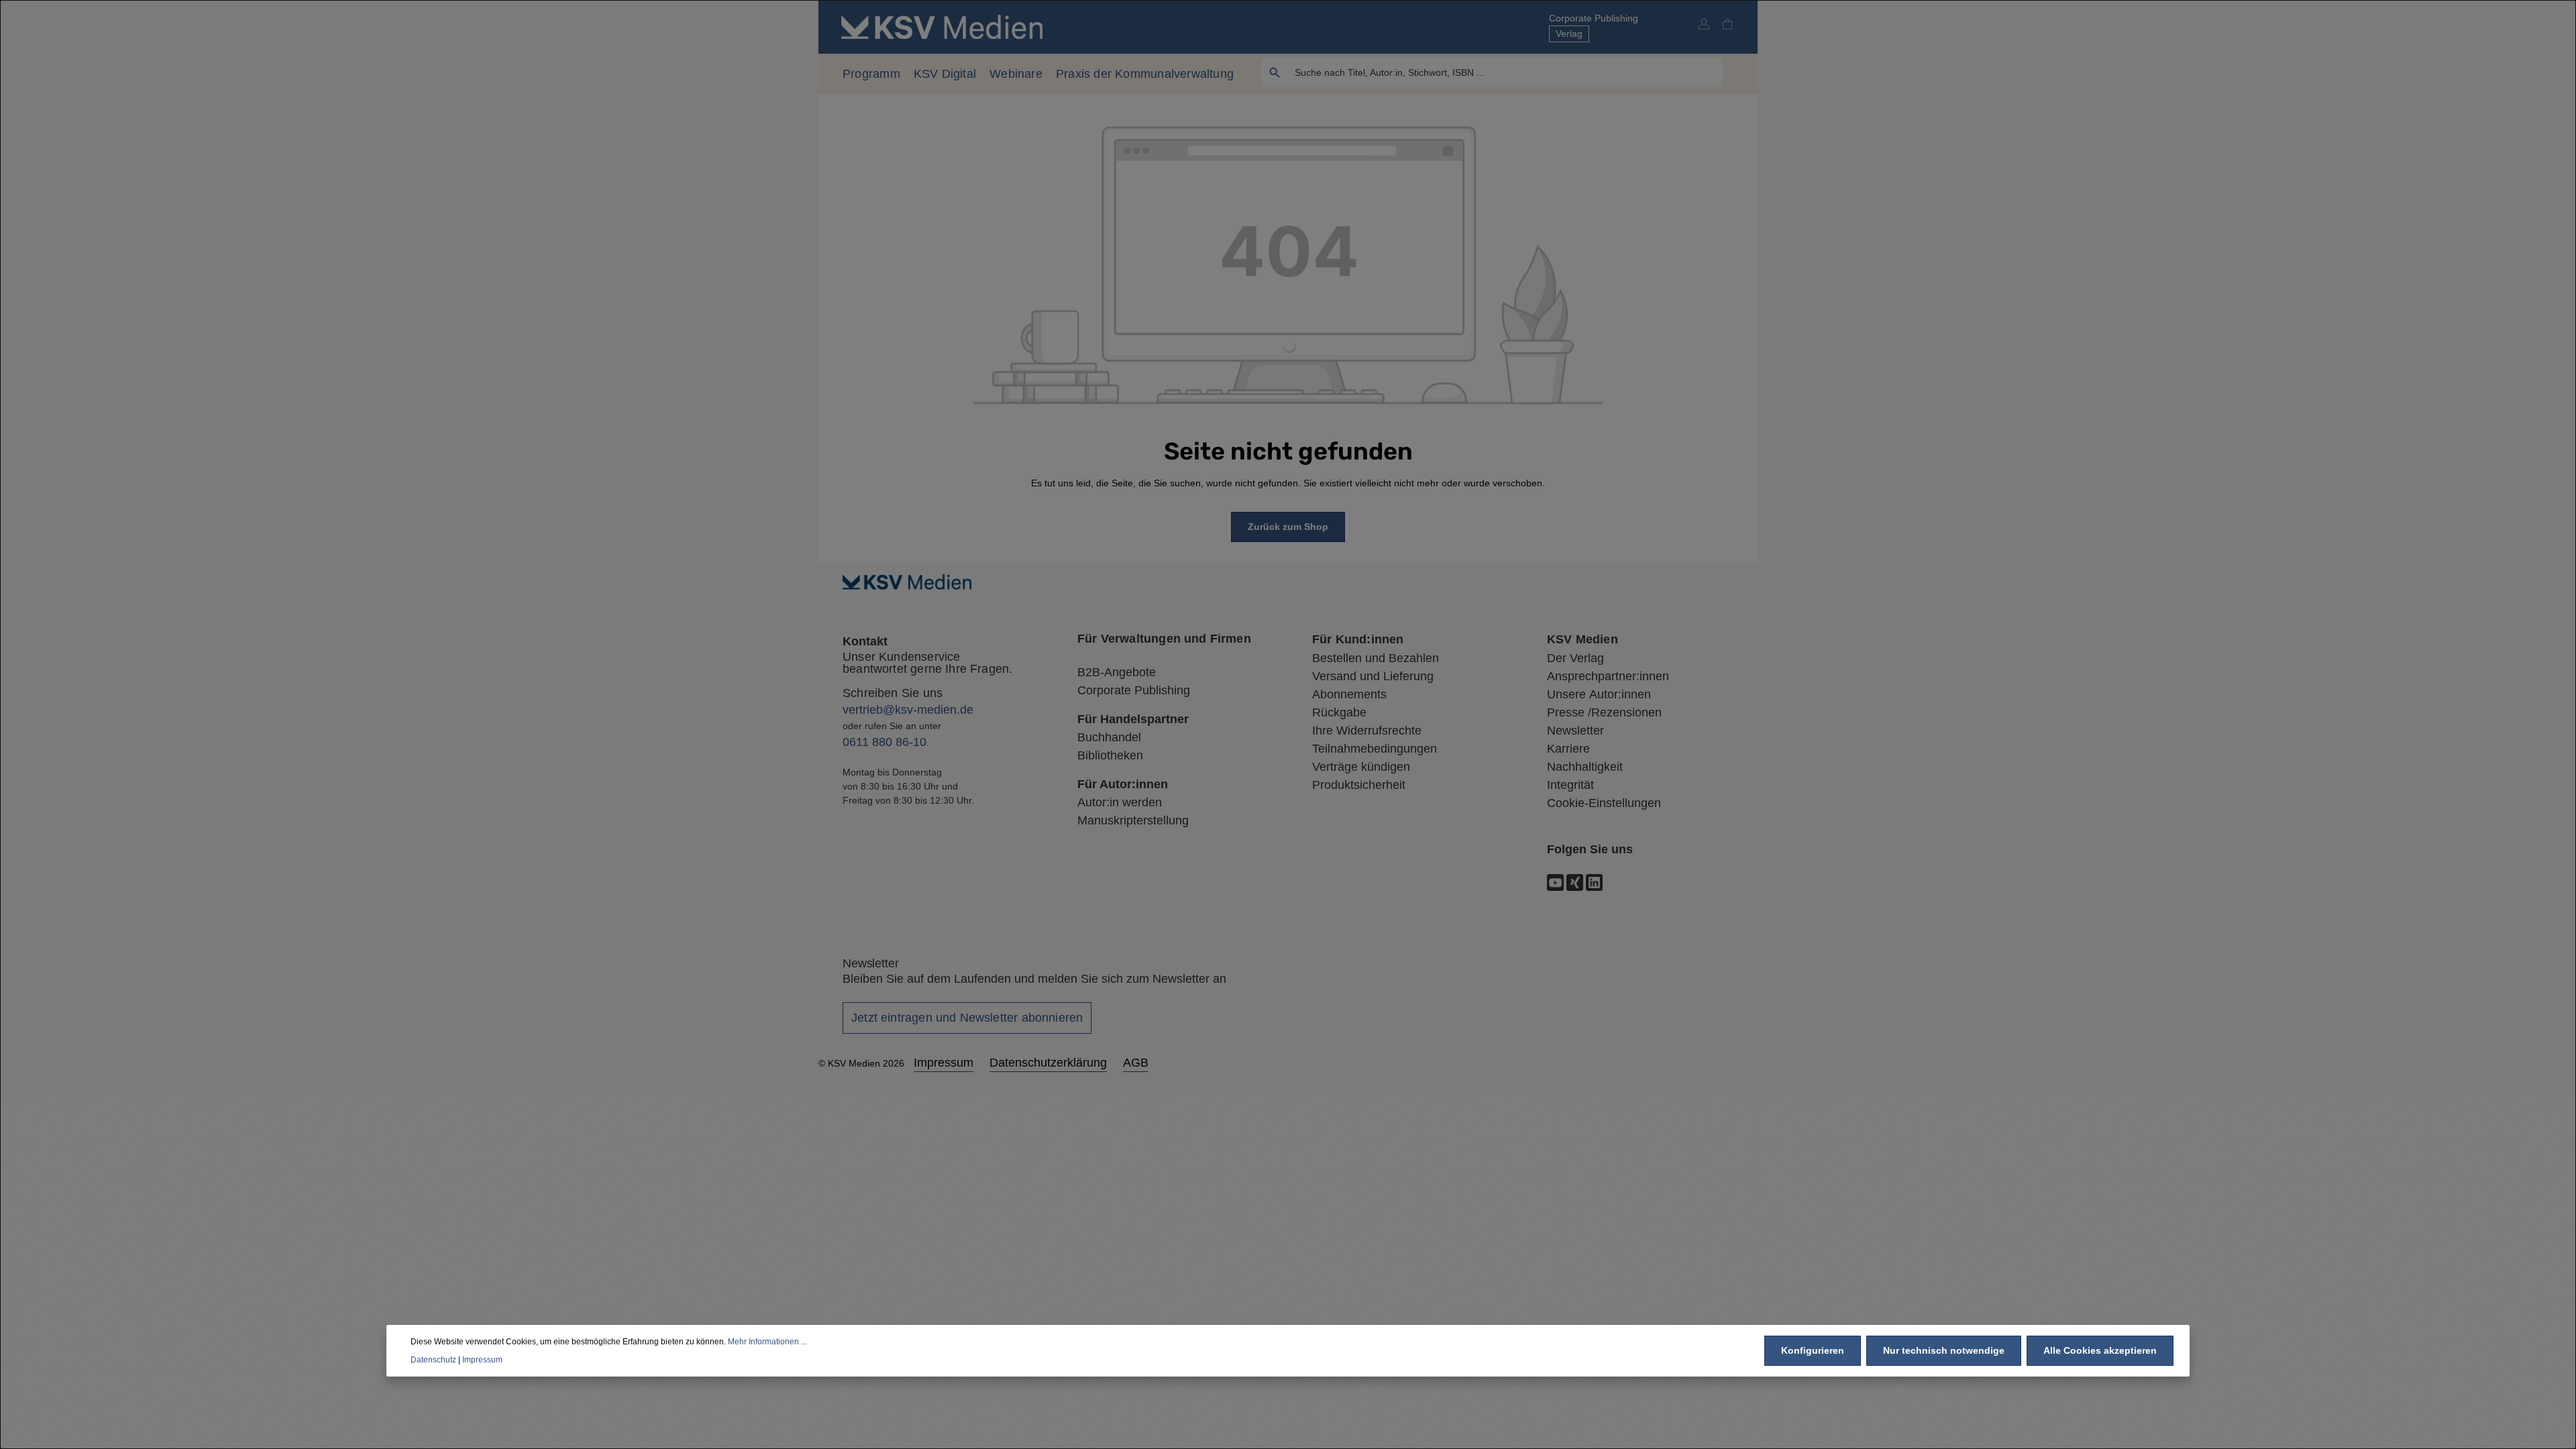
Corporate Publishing (1594, 18)
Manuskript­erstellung (1133, 820)
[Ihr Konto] (1704, 24)
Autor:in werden (1120, 802)
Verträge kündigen (1361, 767)
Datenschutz (433, 1360)
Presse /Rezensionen (1604, 712)
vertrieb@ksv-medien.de (908, 710)
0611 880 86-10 (884, 742)
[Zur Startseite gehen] (942, 26)
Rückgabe (1339, 712)
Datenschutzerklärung (1048, 1063)
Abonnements (1349, 694)
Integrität (1570, 785)
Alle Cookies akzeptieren (2100, 1350)
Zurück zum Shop (1288, 527)
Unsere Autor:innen (1599, 694)
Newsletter (1575, 731)
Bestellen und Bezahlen (1376, 658)
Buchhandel (1109, 737)
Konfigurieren (1813, 1350)
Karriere (1568, 749)
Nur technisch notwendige (1944, 1350)
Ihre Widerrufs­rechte (1367, 731)
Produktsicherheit (1359, 785)
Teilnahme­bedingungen (1375, 749)
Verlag (1569, 34)
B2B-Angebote (1117, 672)
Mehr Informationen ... (767, 1342)
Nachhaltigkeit (1585, 767)
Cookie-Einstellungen (1604, 803)
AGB (1136, 1063)
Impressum (944, 1063)
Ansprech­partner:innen (1608, 676)
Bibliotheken (1110, 755)
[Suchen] (1275, 72)
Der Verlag (1575, 658)
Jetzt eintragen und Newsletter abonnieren (967, 1018)
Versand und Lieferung (1373, 676)
